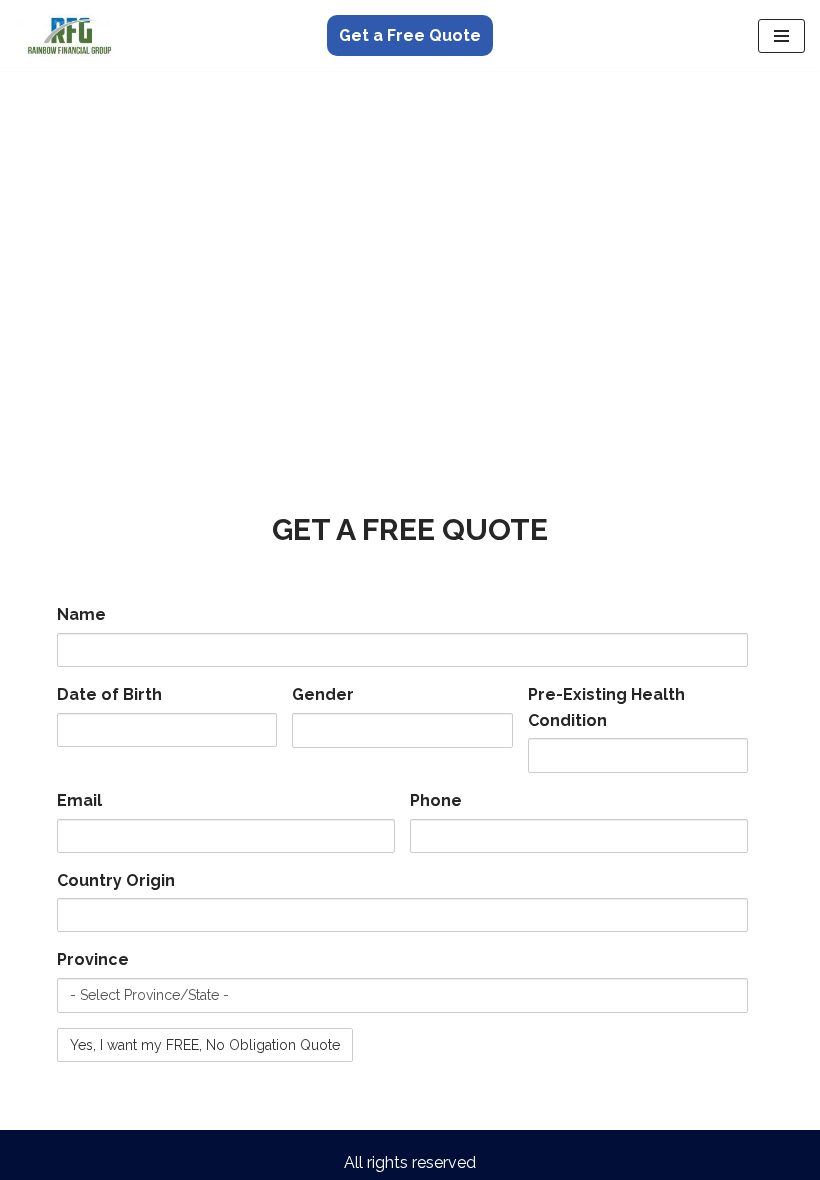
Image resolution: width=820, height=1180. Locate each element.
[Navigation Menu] (781, 36)
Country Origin (116, 880)
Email (79, 800)
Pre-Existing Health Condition (606, 707)
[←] (75, 35)
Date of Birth (109, 694)
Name (81, 614)
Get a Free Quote (410, 35)
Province (93, 959)
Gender (323, 694)
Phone (436, 800)
